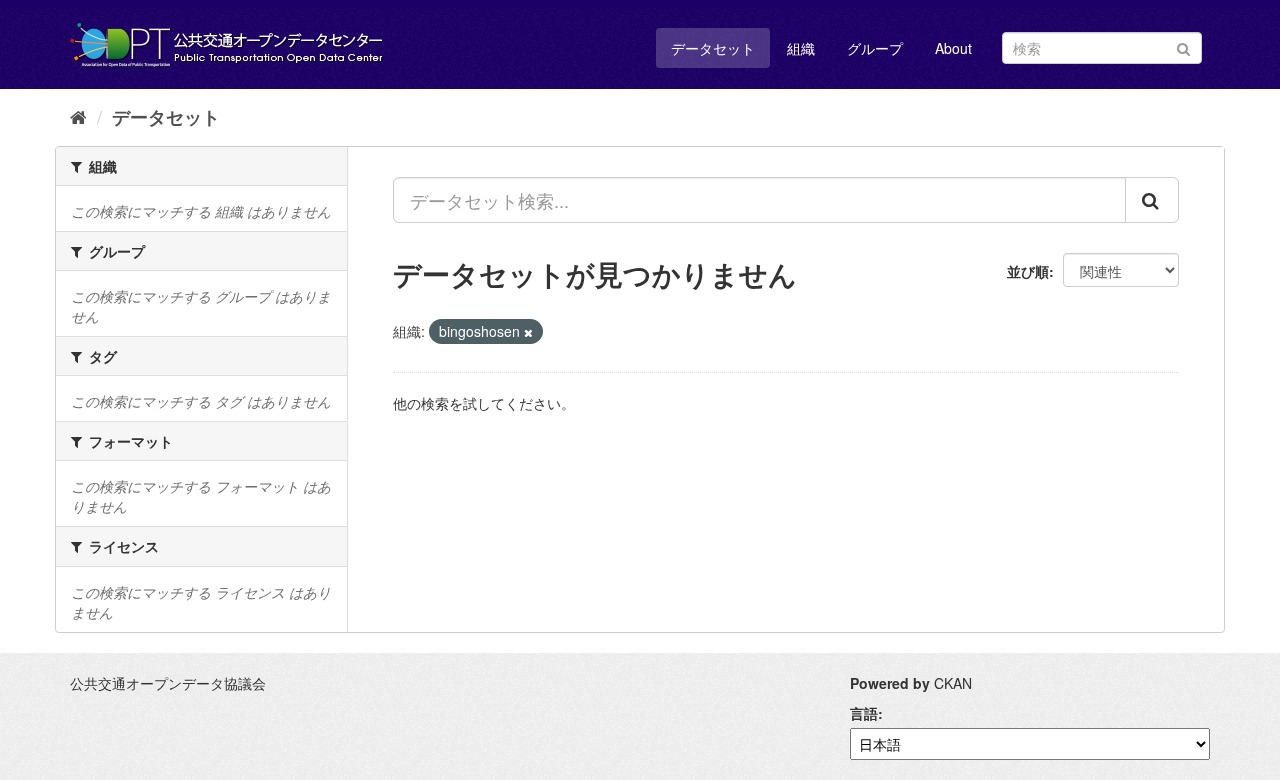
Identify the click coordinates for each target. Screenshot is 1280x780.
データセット (713, 48)
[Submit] (1183, 46)
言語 (864, 713)
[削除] (528, 332)
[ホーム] (78, 116)
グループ (875, 48)
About (953, 48)
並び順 (1028, 271)
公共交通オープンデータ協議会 (168, 683)
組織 (801, 48)
